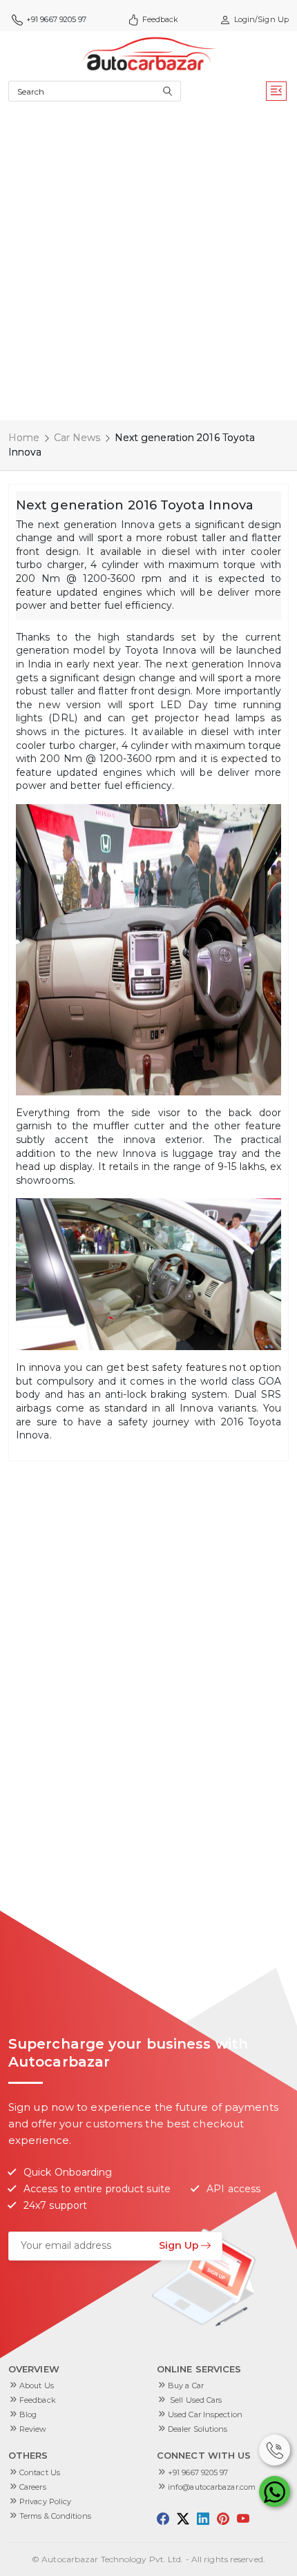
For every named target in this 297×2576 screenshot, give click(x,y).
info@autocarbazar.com (212, 2487)
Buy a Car (186, 2385)
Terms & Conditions (55, 2516)
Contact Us (40, 2472)
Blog (28, 2414)
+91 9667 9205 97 (198, 2472)
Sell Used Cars (195, 2400)
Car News (77, 438)
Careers (33, 2487)
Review (33, 2429)
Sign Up (179, 2245)
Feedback (161, 19)
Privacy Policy (45, 2501)
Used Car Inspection (205, 2414)
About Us (37, 2385)
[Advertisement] (148, 265)
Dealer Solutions (198, 2429)
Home (24, 438)
